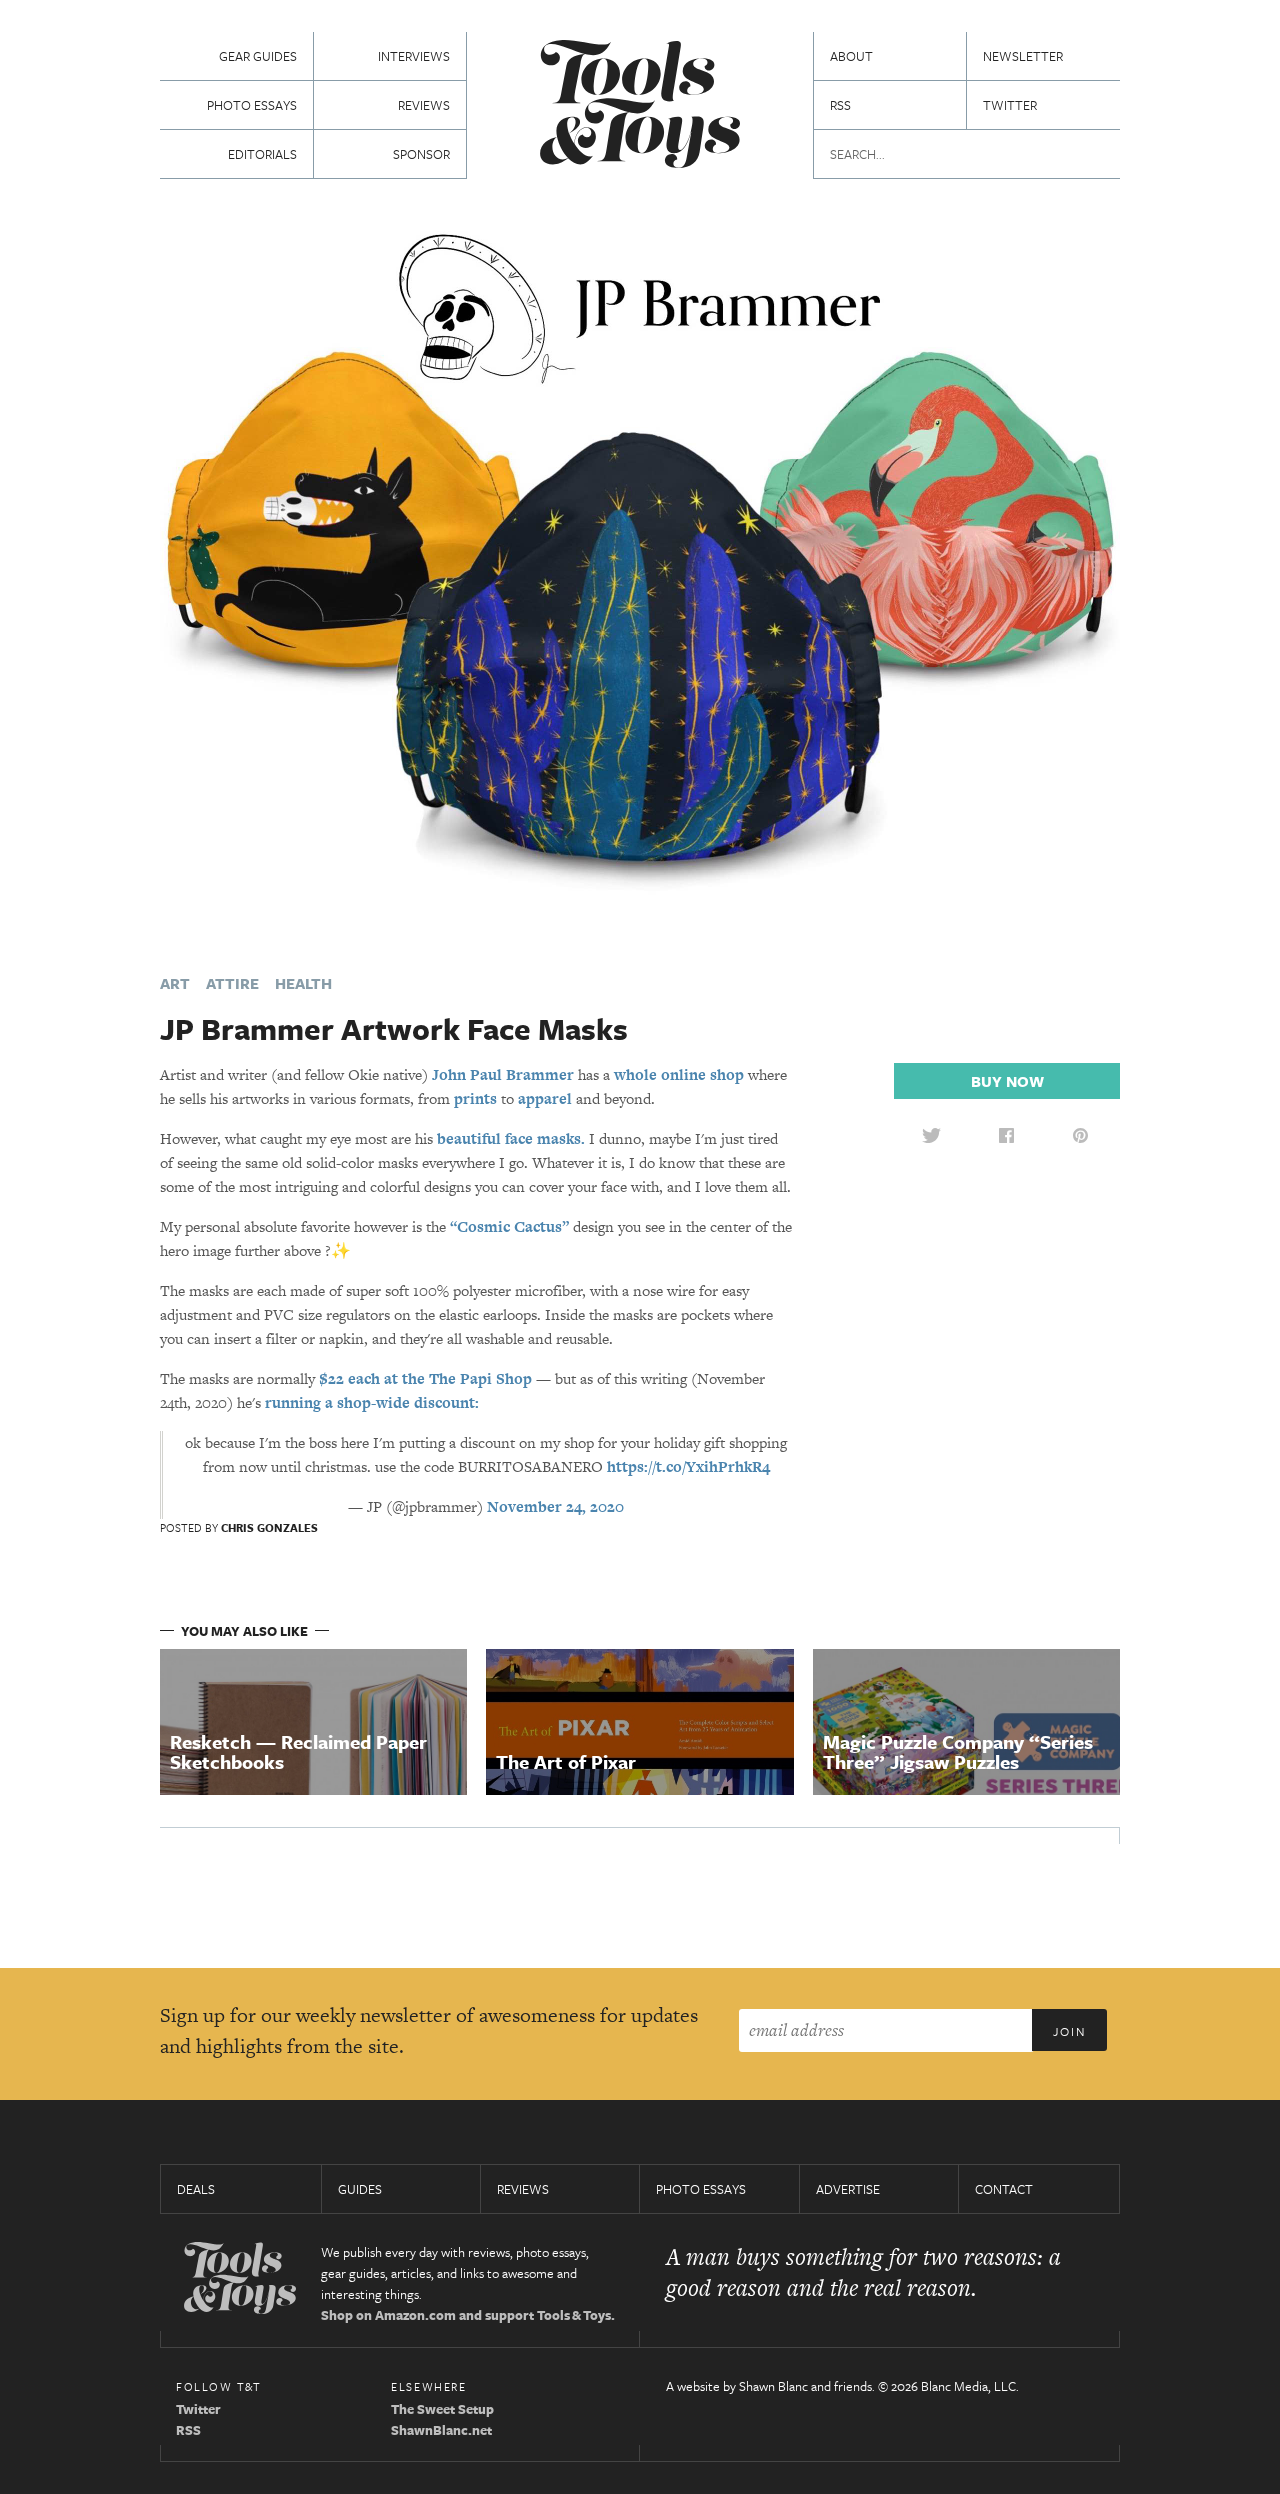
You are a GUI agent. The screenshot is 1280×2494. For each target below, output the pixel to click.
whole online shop (679, 1074)
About (851, 56)
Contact (1004, 2189)
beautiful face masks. (511, 1138)
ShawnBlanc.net (441, 2430)
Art (175, 983)
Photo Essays (252, 105)
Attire (232, 983)
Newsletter (1023, 56)
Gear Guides (258, 56)
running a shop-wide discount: (372, 1402)
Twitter (1010, 105)
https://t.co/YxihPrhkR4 (688, 1466)
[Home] (640, 106)
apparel (545, 1098)
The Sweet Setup (442, 2409)
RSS (840, 105)
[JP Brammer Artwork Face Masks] (640, 577)
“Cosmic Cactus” (509, 1226)
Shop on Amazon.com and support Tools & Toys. (468, 2315)
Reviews (424, 105)
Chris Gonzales (269, 1527)
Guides (360, 2189)
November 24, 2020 (555, 1506)
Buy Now (1007, 1081)
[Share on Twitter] (931, 1135)
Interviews (414, 56)
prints (475, 1098)
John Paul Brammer (503, 1074)
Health (303, 983)
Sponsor (421, 154)
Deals (196, 2189)
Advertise (848, 2189)
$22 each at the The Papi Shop (425, 1378)
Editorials (262, 154)
